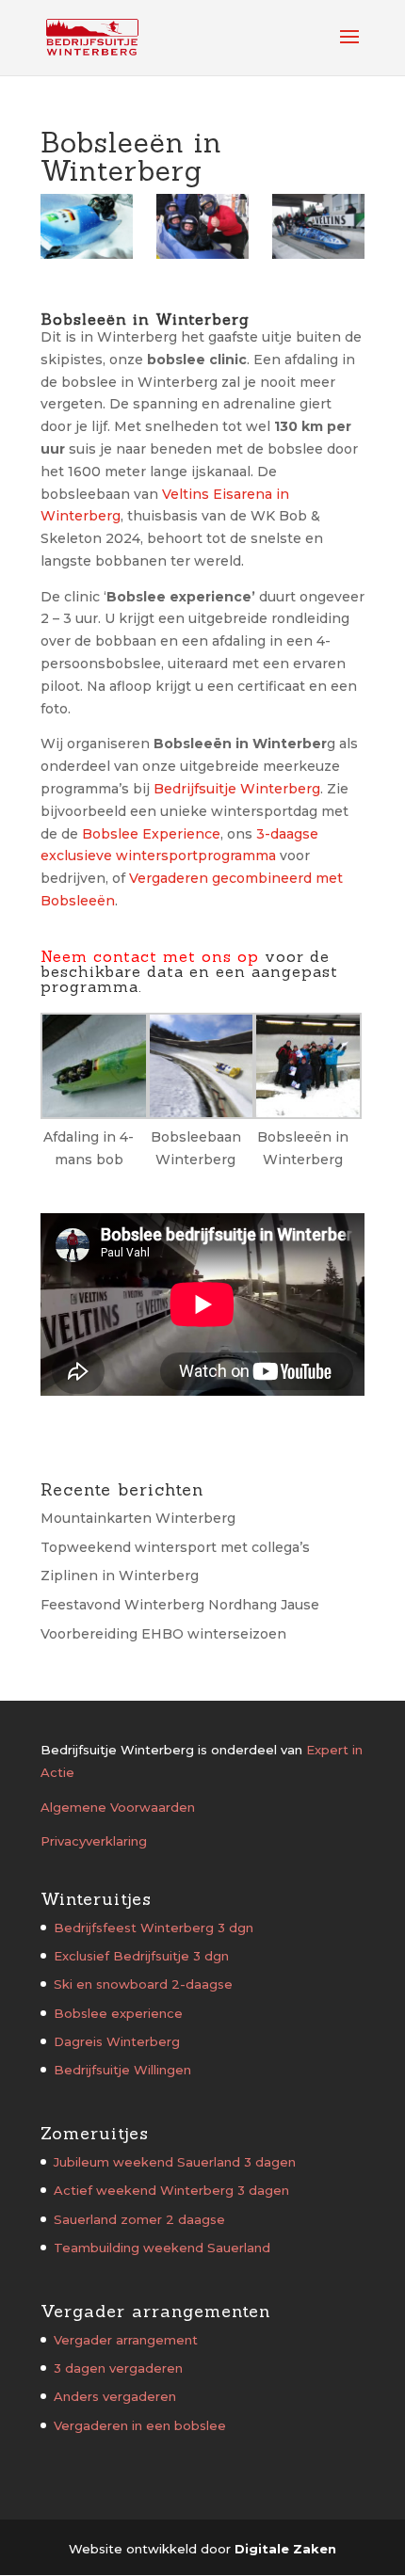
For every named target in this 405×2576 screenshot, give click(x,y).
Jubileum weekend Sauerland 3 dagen (175, 2162)
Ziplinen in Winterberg (120, 1576)
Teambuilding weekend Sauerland (162, 2248)
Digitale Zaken (285, 2549)
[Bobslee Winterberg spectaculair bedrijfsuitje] (87, 226)
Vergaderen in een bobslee (140, 2425)
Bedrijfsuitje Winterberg (237, 789)
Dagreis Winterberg (117, 2041)
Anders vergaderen (115, 2396)
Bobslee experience (118, 2013)
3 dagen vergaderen (118, 2368)
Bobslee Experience (151, 834)
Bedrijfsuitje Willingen (122, 2070)
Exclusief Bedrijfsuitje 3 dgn (141, 1956)
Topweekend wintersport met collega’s (175, 1547)
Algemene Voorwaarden (118, 1807)
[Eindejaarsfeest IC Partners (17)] (318, 226)
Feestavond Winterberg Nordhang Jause (180, 1605)
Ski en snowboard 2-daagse (143, 1984)
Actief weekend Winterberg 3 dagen (171, 2190)
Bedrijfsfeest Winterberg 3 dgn (154, 1928)
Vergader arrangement (126, 2340)
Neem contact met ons (136, 956)
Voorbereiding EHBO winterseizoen (163, 1634)
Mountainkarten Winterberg (138, 1518)
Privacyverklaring (94, 1841)
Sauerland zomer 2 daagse (139, 2219)
